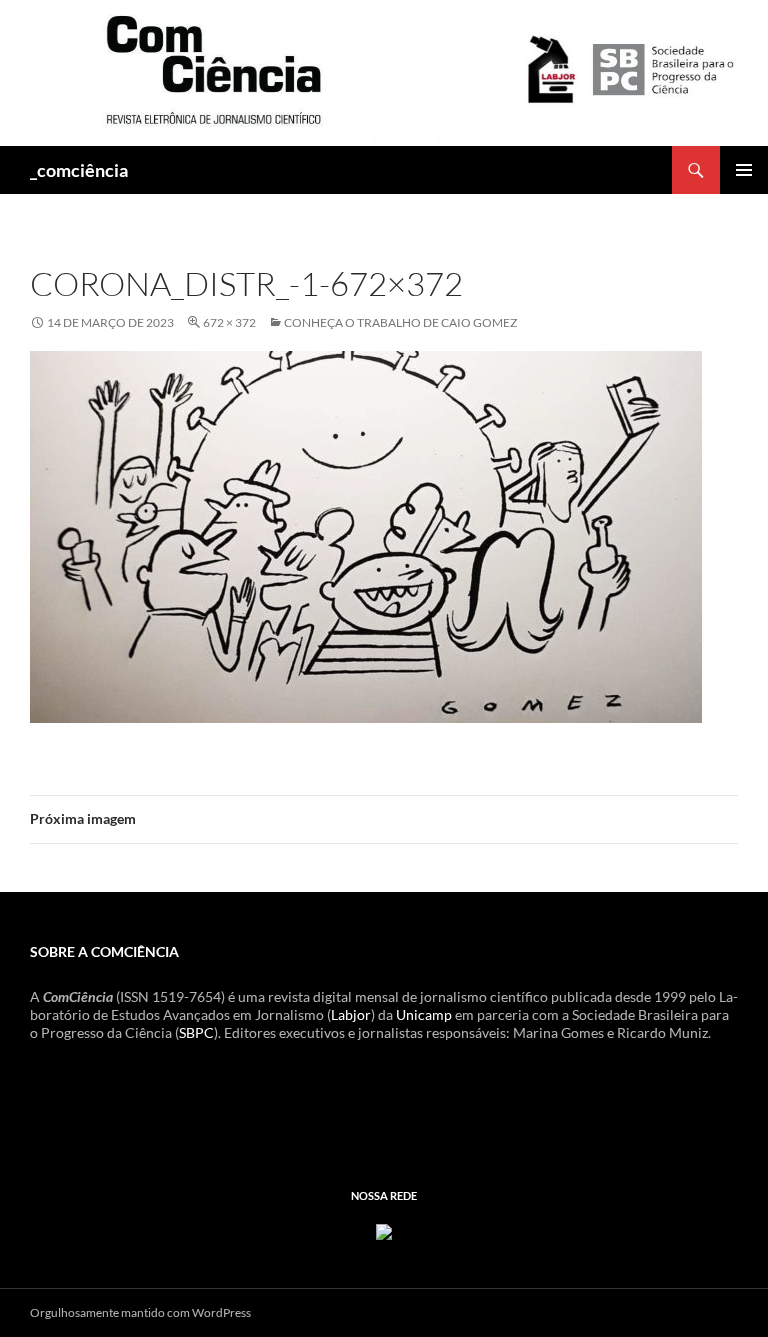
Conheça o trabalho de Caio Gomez (400, 322)
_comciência (79, 170)
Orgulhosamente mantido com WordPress (140, 1312)
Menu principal (744, 170)
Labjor (351, 1014)
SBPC (196, 1032)
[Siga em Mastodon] (384, 1230)
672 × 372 (229, 322)
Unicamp (424, 1014)
